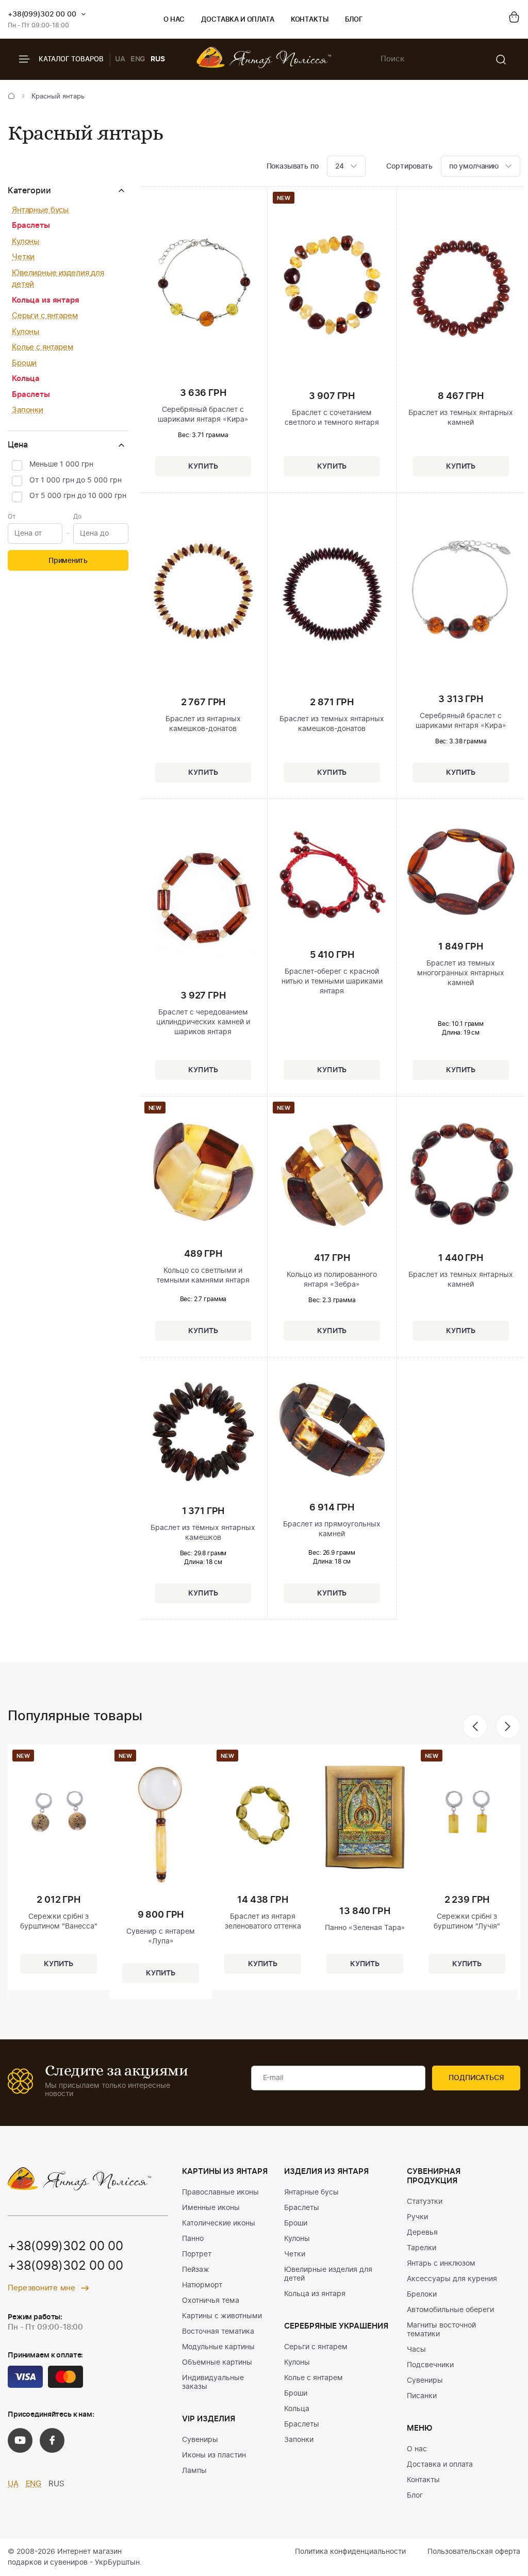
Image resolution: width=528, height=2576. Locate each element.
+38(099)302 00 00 (42, 14)
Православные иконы (220, 2192)
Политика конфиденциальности (350, 2552)
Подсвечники (430, 2365)
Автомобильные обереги (450, 2310)
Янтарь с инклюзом (441, 2264)
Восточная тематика (218, 2332)
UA (120, 59)
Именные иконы (211, 2208)
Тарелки (422, 2248)
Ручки (417, 2217)
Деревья (422, 2233)
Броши (24, 363)
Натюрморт (202, 2285)
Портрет (197, 2254)
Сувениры (200, 2440)
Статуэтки (425, 2202)
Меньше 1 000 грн (61, 464)
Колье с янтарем (43, 347)
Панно (193, 2239)
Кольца (26, 379)
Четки (23, 257)
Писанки (422, 2396)
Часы (416, 2350)
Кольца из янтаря (46, 300)
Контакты (310, 20)
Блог (354, 20)
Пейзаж (196, 2270)
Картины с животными (222, 2316)
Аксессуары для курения (452, 2279)
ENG (138, 59)
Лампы (194, 2471)
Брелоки (422, 2295)
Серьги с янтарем (45, 316)
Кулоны (26, 242)
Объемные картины (217, 2363)
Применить (68, 561)
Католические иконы (219, 2223)
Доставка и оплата (237, 20)
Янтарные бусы (40, 210)
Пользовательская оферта (474, 2552)
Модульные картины (218, 2347)
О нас (174, 20)
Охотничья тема (211, 2301)
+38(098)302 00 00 (65, 2266)
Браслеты (31, 226)
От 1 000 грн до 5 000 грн (76, 480)
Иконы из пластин (214, 2455)
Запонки (28, 410)
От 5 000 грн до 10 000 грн (78, 496)
